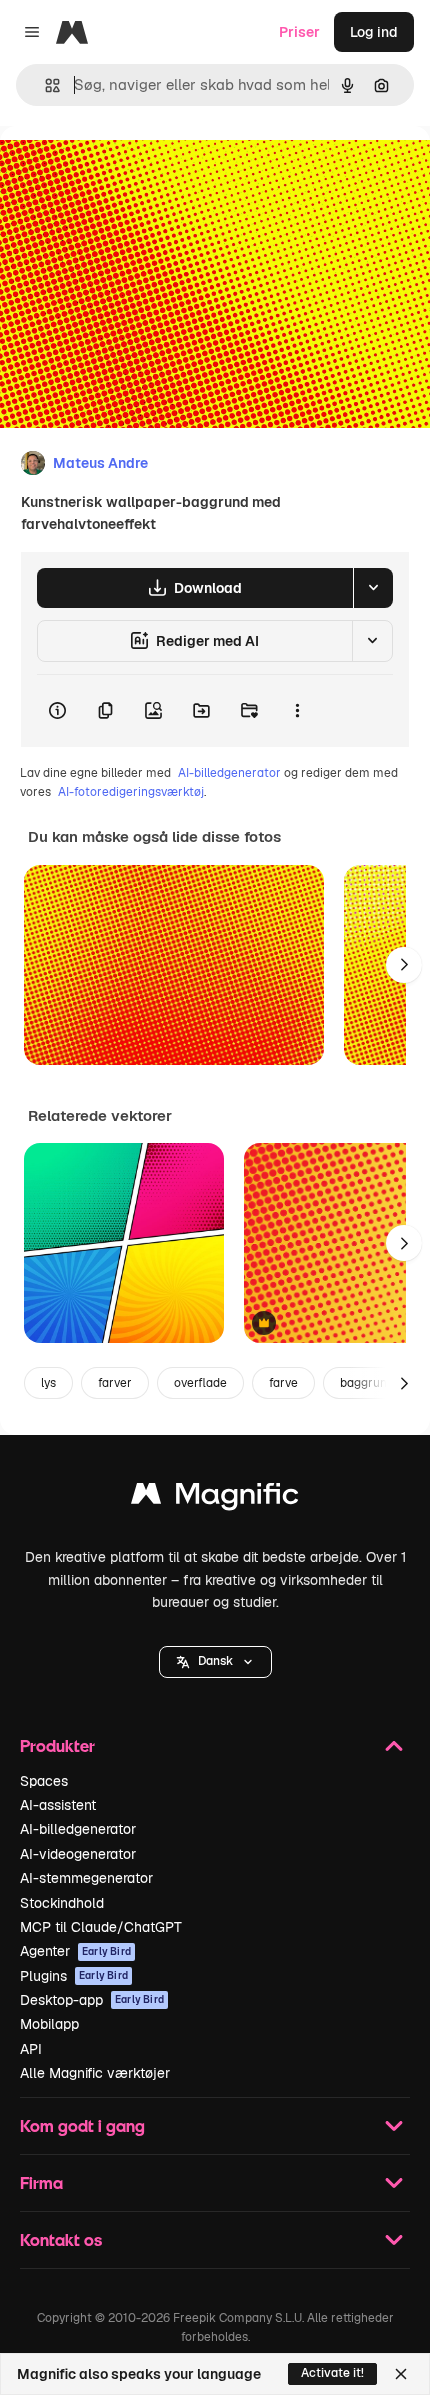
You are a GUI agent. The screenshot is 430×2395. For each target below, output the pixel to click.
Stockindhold (62, 1903)
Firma (41, 2182)
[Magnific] (215, 1498)
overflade (200, 1383)
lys (48, 1383)
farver (115, 1383)
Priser (299, 32)
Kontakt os (61, 2239)
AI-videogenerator (78, 1854)
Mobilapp (49, 2024)
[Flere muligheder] (297, 711)
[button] (215, 1662)
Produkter (57, 1745)
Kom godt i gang (82, 2125)
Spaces (44, 1781)
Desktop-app (92, 2000)
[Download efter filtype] (373, 588)
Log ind (374, 32)
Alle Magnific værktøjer (95, 2073)
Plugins (74, 1976)
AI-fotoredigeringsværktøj (131, 792)
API (31, 2049)
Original (128, 171)
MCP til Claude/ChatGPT (101, 1927)
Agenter (75, 1951)
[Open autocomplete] (44, 85)
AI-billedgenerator (229, 773)
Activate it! (332, 2373)
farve (283, 1383)
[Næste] (404, 965)
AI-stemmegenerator (86, 1878)
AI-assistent (58, 1805)
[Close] (401, 2374)
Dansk (215, 1661)
